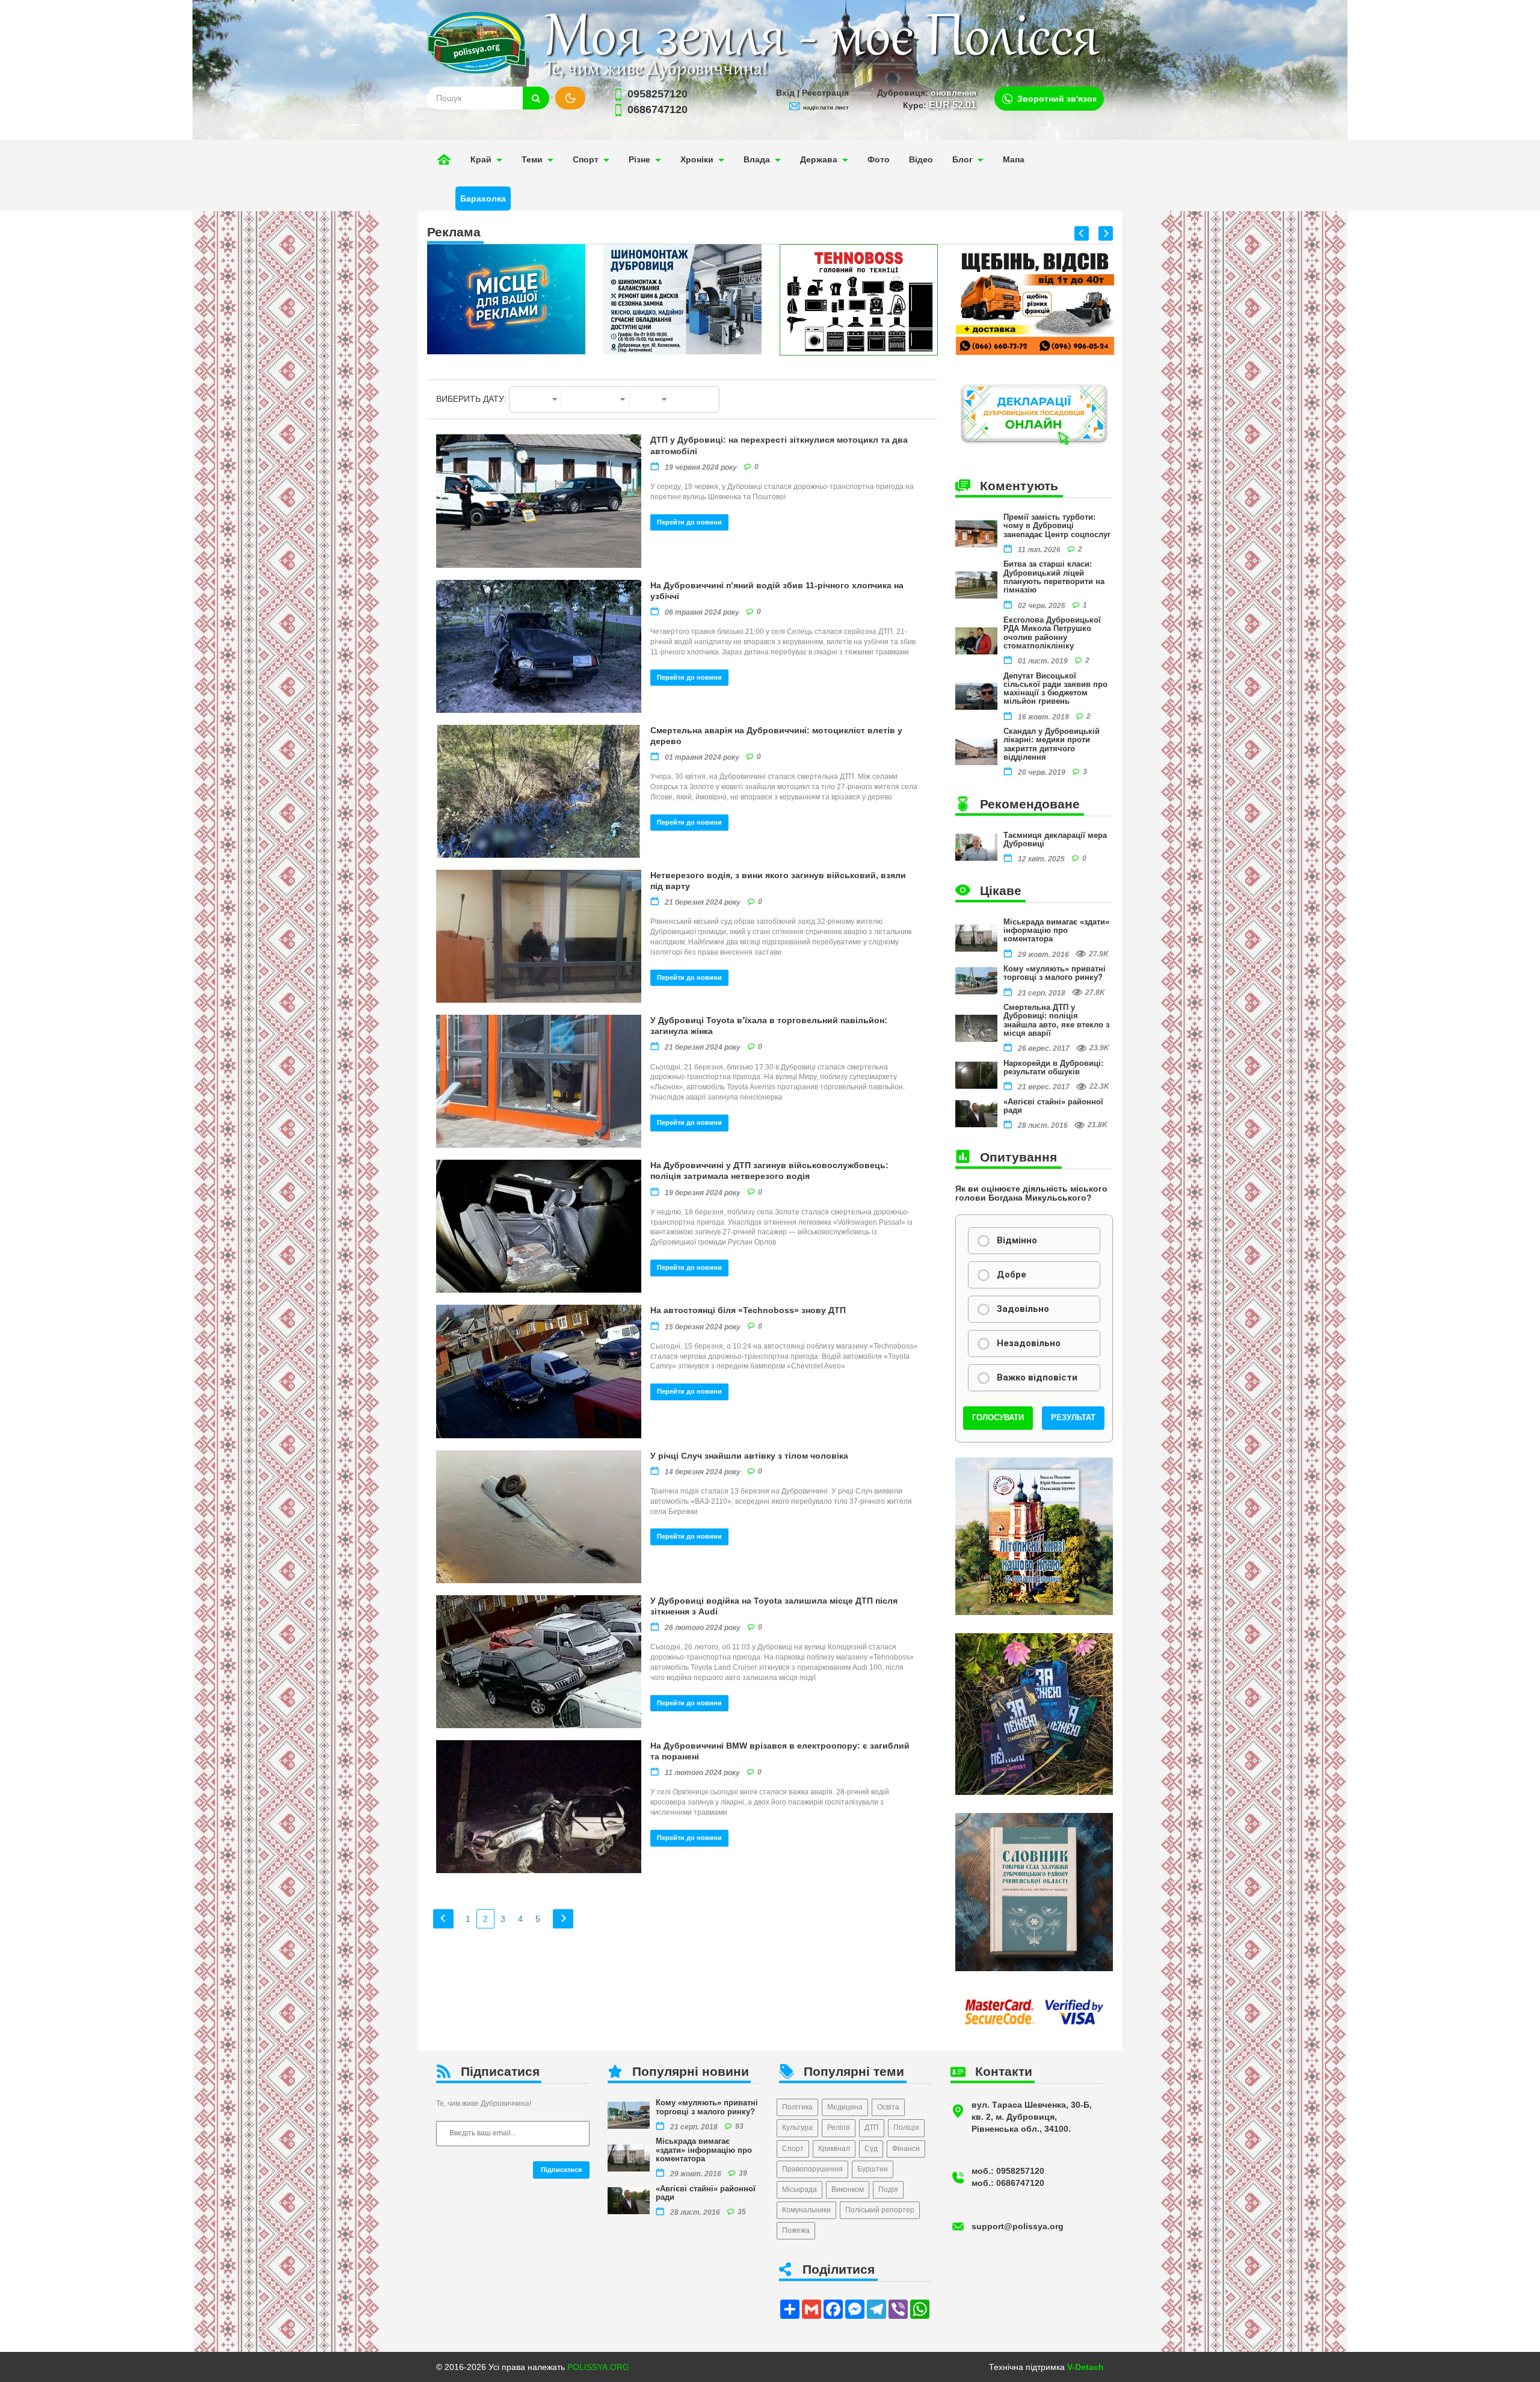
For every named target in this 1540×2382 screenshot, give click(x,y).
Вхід (785, 93)
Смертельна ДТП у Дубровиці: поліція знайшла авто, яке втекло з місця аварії (1056, 1020)
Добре (1012, 1275)
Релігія (839, 2128)
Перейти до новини (689, 522)
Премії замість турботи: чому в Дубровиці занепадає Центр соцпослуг (1057, 526)
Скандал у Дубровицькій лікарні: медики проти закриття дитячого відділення (1052, 744)
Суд (871, 2149)
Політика (797, 2107)
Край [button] (481, 159)
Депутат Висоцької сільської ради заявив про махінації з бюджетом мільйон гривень (1055, 689)
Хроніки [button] (697, 159)
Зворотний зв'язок (1057, 99)
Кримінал (834, 2149)
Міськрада (799, 2190)
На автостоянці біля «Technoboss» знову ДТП (748, 1310)
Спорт (793, 2149)
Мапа (1014, 159)
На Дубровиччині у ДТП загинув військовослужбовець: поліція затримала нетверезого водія (769, 1171)
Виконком (848, 2190)
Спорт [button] (586, 159)
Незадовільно (1029, 1343)
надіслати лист (826, 107)
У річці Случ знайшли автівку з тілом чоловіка (749, 1456)
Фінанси (906, 2149)
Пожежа (796, 2230)
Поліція (906, 2128)
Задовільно (1023, 1309)
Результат (1073, 1417)
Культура (797, 2128)
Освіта (888, 2107)
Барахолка (483, 198)
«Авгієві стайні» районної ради (1053, 1106)
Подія (888, 2190)
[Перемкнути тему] (570, 98)
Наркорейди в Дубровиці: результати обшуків (1053, 1067)
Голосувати (998, 1417)
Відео (921, 159)
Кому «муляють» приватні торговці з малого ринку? (1055, 973)
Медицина (845, 2107)
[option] (506, 299)
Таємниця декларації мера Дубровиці (1055, 839)
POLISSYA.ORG (598, 2367)
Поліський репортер (880, 2210)
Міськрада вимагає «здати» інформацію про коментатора (1056, 931)
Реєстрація (825, 93)
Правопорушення (812, 2169)
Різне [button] (639, 159)
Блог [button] (962, 159)
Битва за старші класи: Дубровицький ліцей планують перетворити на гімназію (1054, 577)
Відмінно (1017, 1240)
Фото (879, 159)
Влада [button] (757, 159)
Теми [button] (532, 159)
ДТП (872, 2128)
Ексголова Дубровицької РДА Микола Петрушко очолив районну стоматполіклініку (1052, 633)
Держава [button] (819, 159)
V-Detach (1086, 2367)
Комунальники (806, 2210)
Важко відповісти (1037, 1377)
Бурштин (873, 2169)
